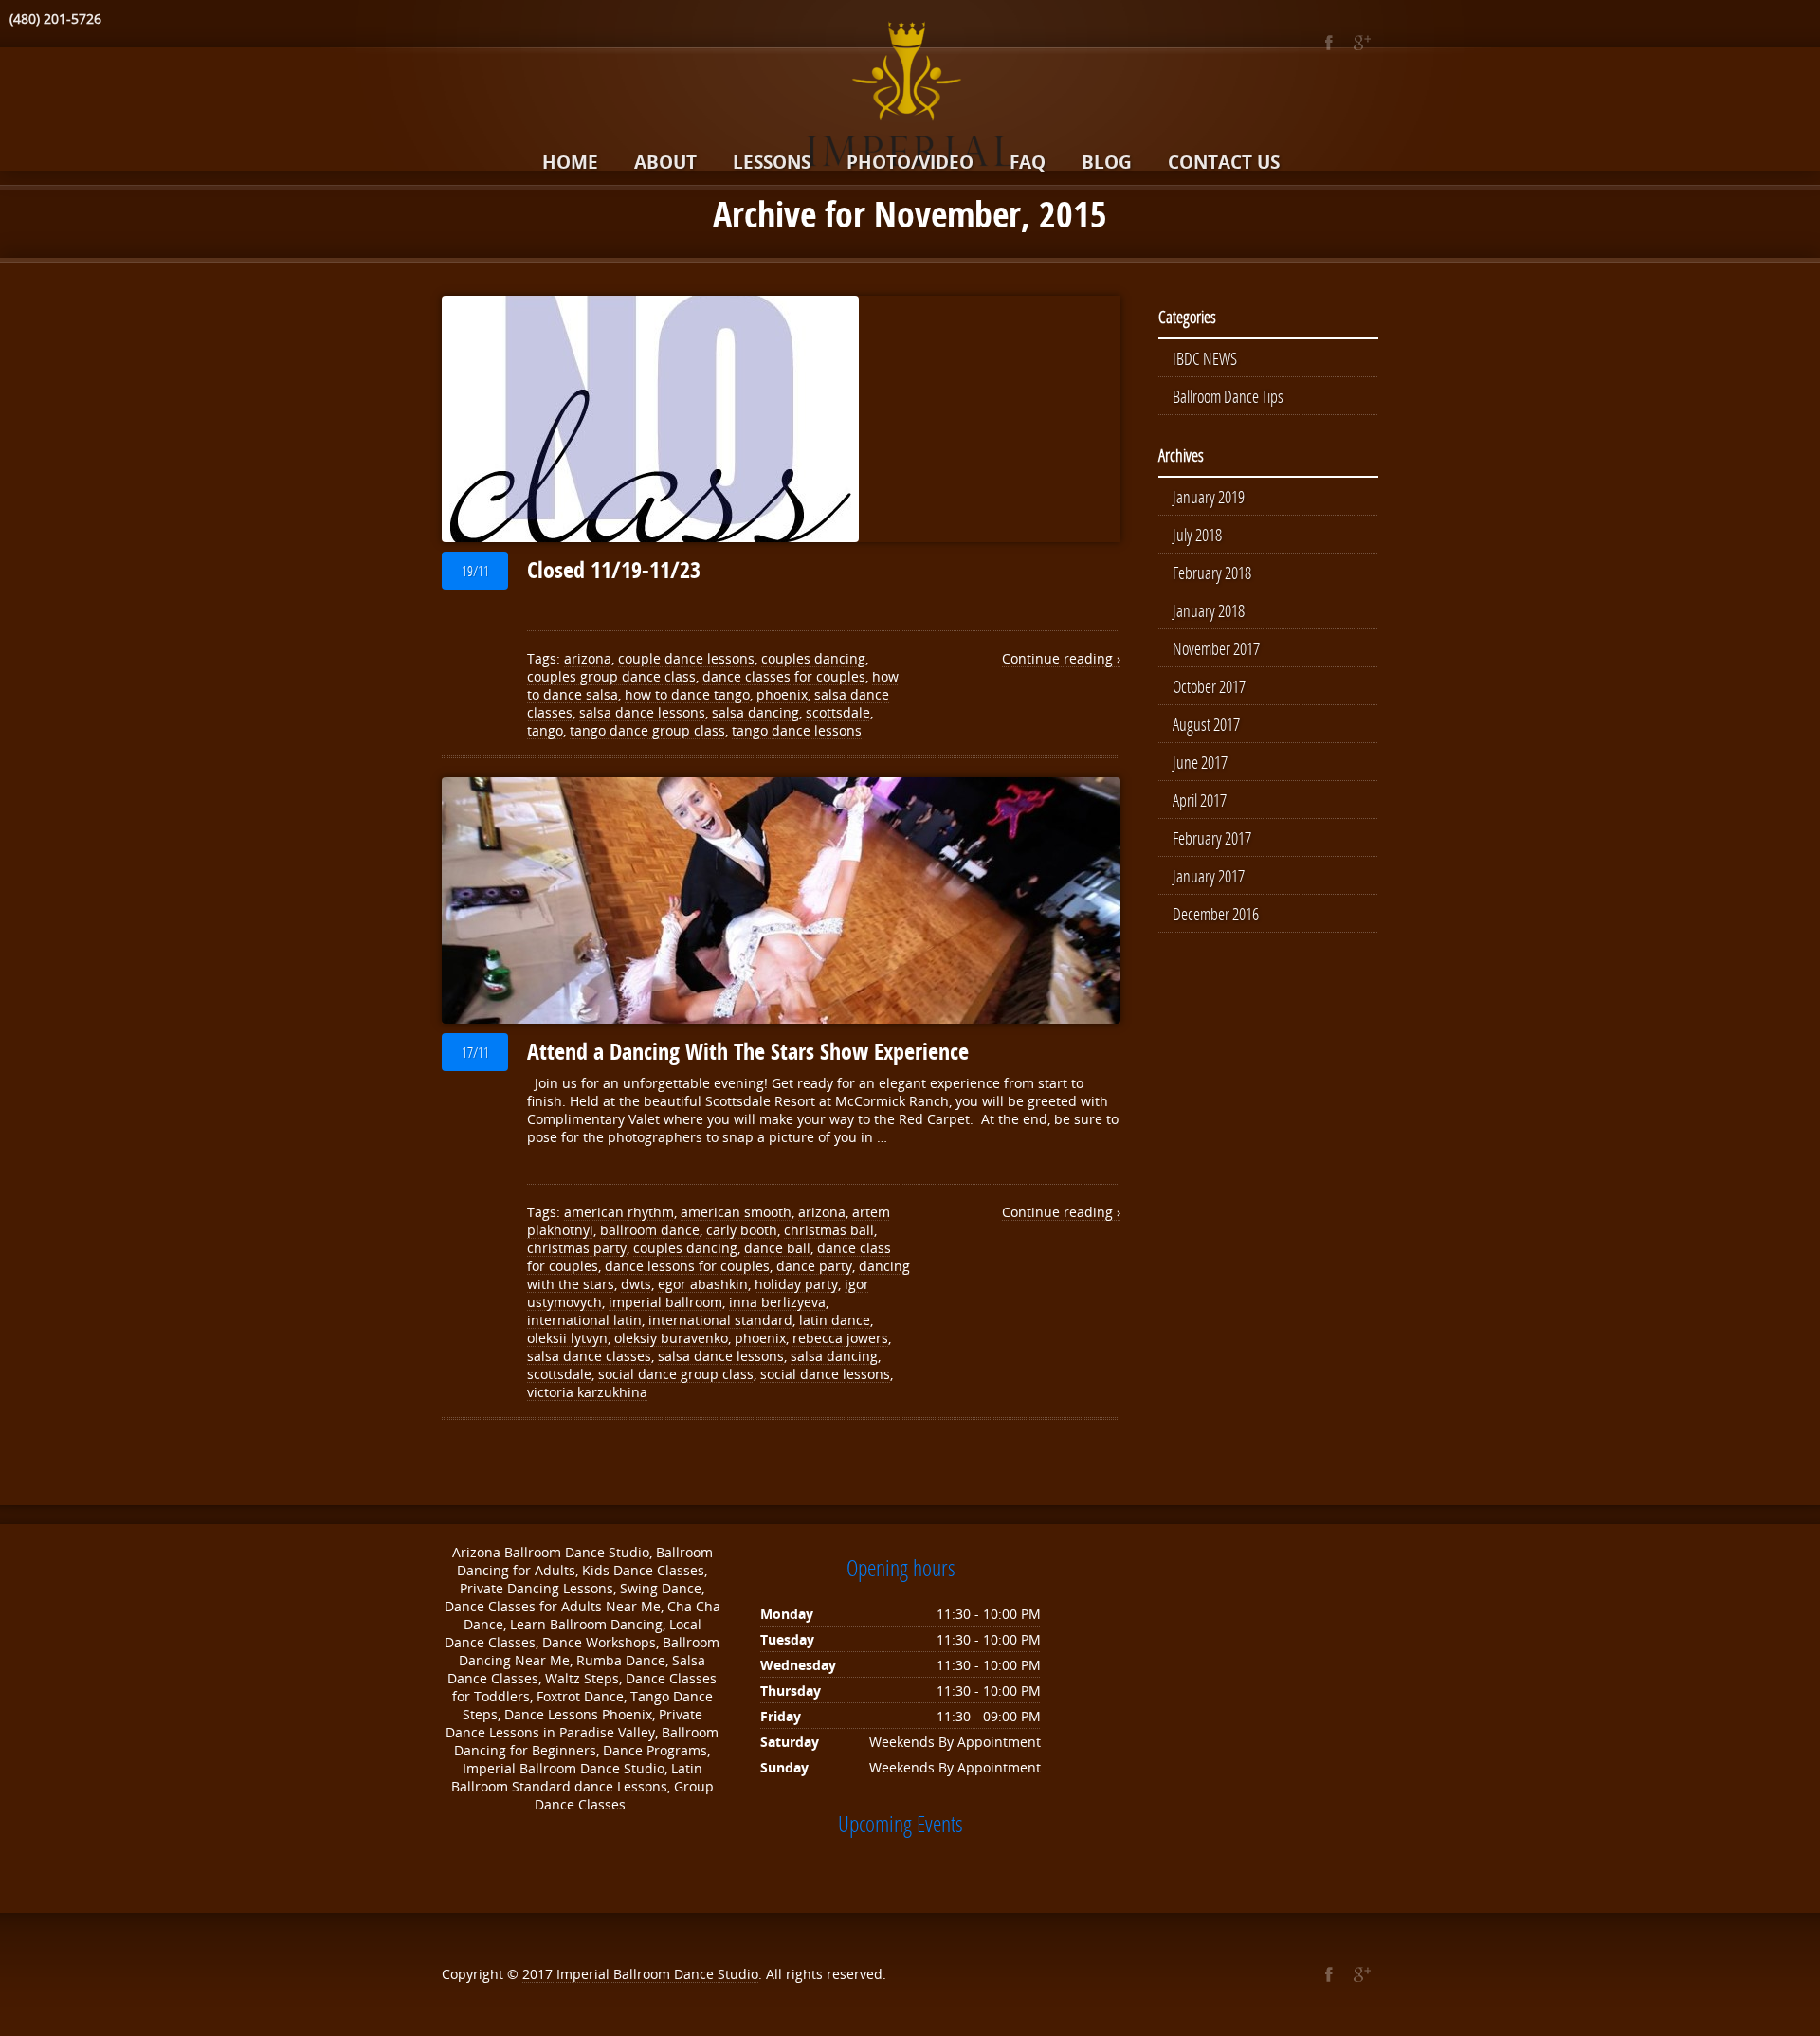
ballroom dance (650, 1230)
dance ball (777, 1248)
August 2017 (1206, 724)
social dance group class (676, 1374)
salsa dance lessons (642, 712)
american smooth (736, 1212)
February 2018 (1212, 573)
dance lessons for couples (687, 1266)
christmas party (577, 1248)
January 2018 (1209, 610)
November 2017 (1216, 648)
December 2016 (1216, 914)
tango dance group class (647, 730)
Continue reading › (1061, 658)
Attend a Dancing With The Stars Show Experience (748, 1051)
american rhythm (619, 1212)
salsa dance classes (589, 1356)
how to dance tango (687, 694)
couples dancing (813, 658)
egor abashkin (703, 1284)
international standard (720, 1320)
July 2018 (1197, 535)
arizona (588, 658)
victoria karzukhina (587, 1392)
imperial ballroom (665, 1302)
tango (545, 730)
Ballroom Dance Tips (1228, 396)
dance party (814, 1266)
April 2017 (1200, 800)
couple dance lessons (686, 658)
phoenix (782, 694)
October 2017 (1209, 686)
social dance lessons (825, 1374)
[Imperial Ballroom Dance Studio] (910, 98)
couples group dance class (611, 676)
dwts (636, 1284)
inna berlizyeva (777, 1302)
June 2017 (1200, 762)
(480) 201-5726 (55, 18)
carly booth (742, 1230)
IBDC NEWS (1205, 358)
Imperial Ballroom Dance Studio (657, 1974)
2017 (539, 1974)
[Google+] (1362, 43)
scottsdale (838, 712)
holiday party (796, 1284)
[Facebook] (1329, 43)
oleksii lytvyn (567, 1338)
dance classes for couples (784, 676)
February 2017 (1212, 838)
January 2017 (1209, 876)
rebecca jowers (840, 1338)
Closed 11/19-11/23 (614, 570)
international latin (584, 1320)
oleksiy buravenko (671, 1338)
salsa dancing (755, 712)
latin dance (835, 1320)
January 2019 (1209, 497)
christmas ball (829, 1230)
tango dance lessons (797, 730)
